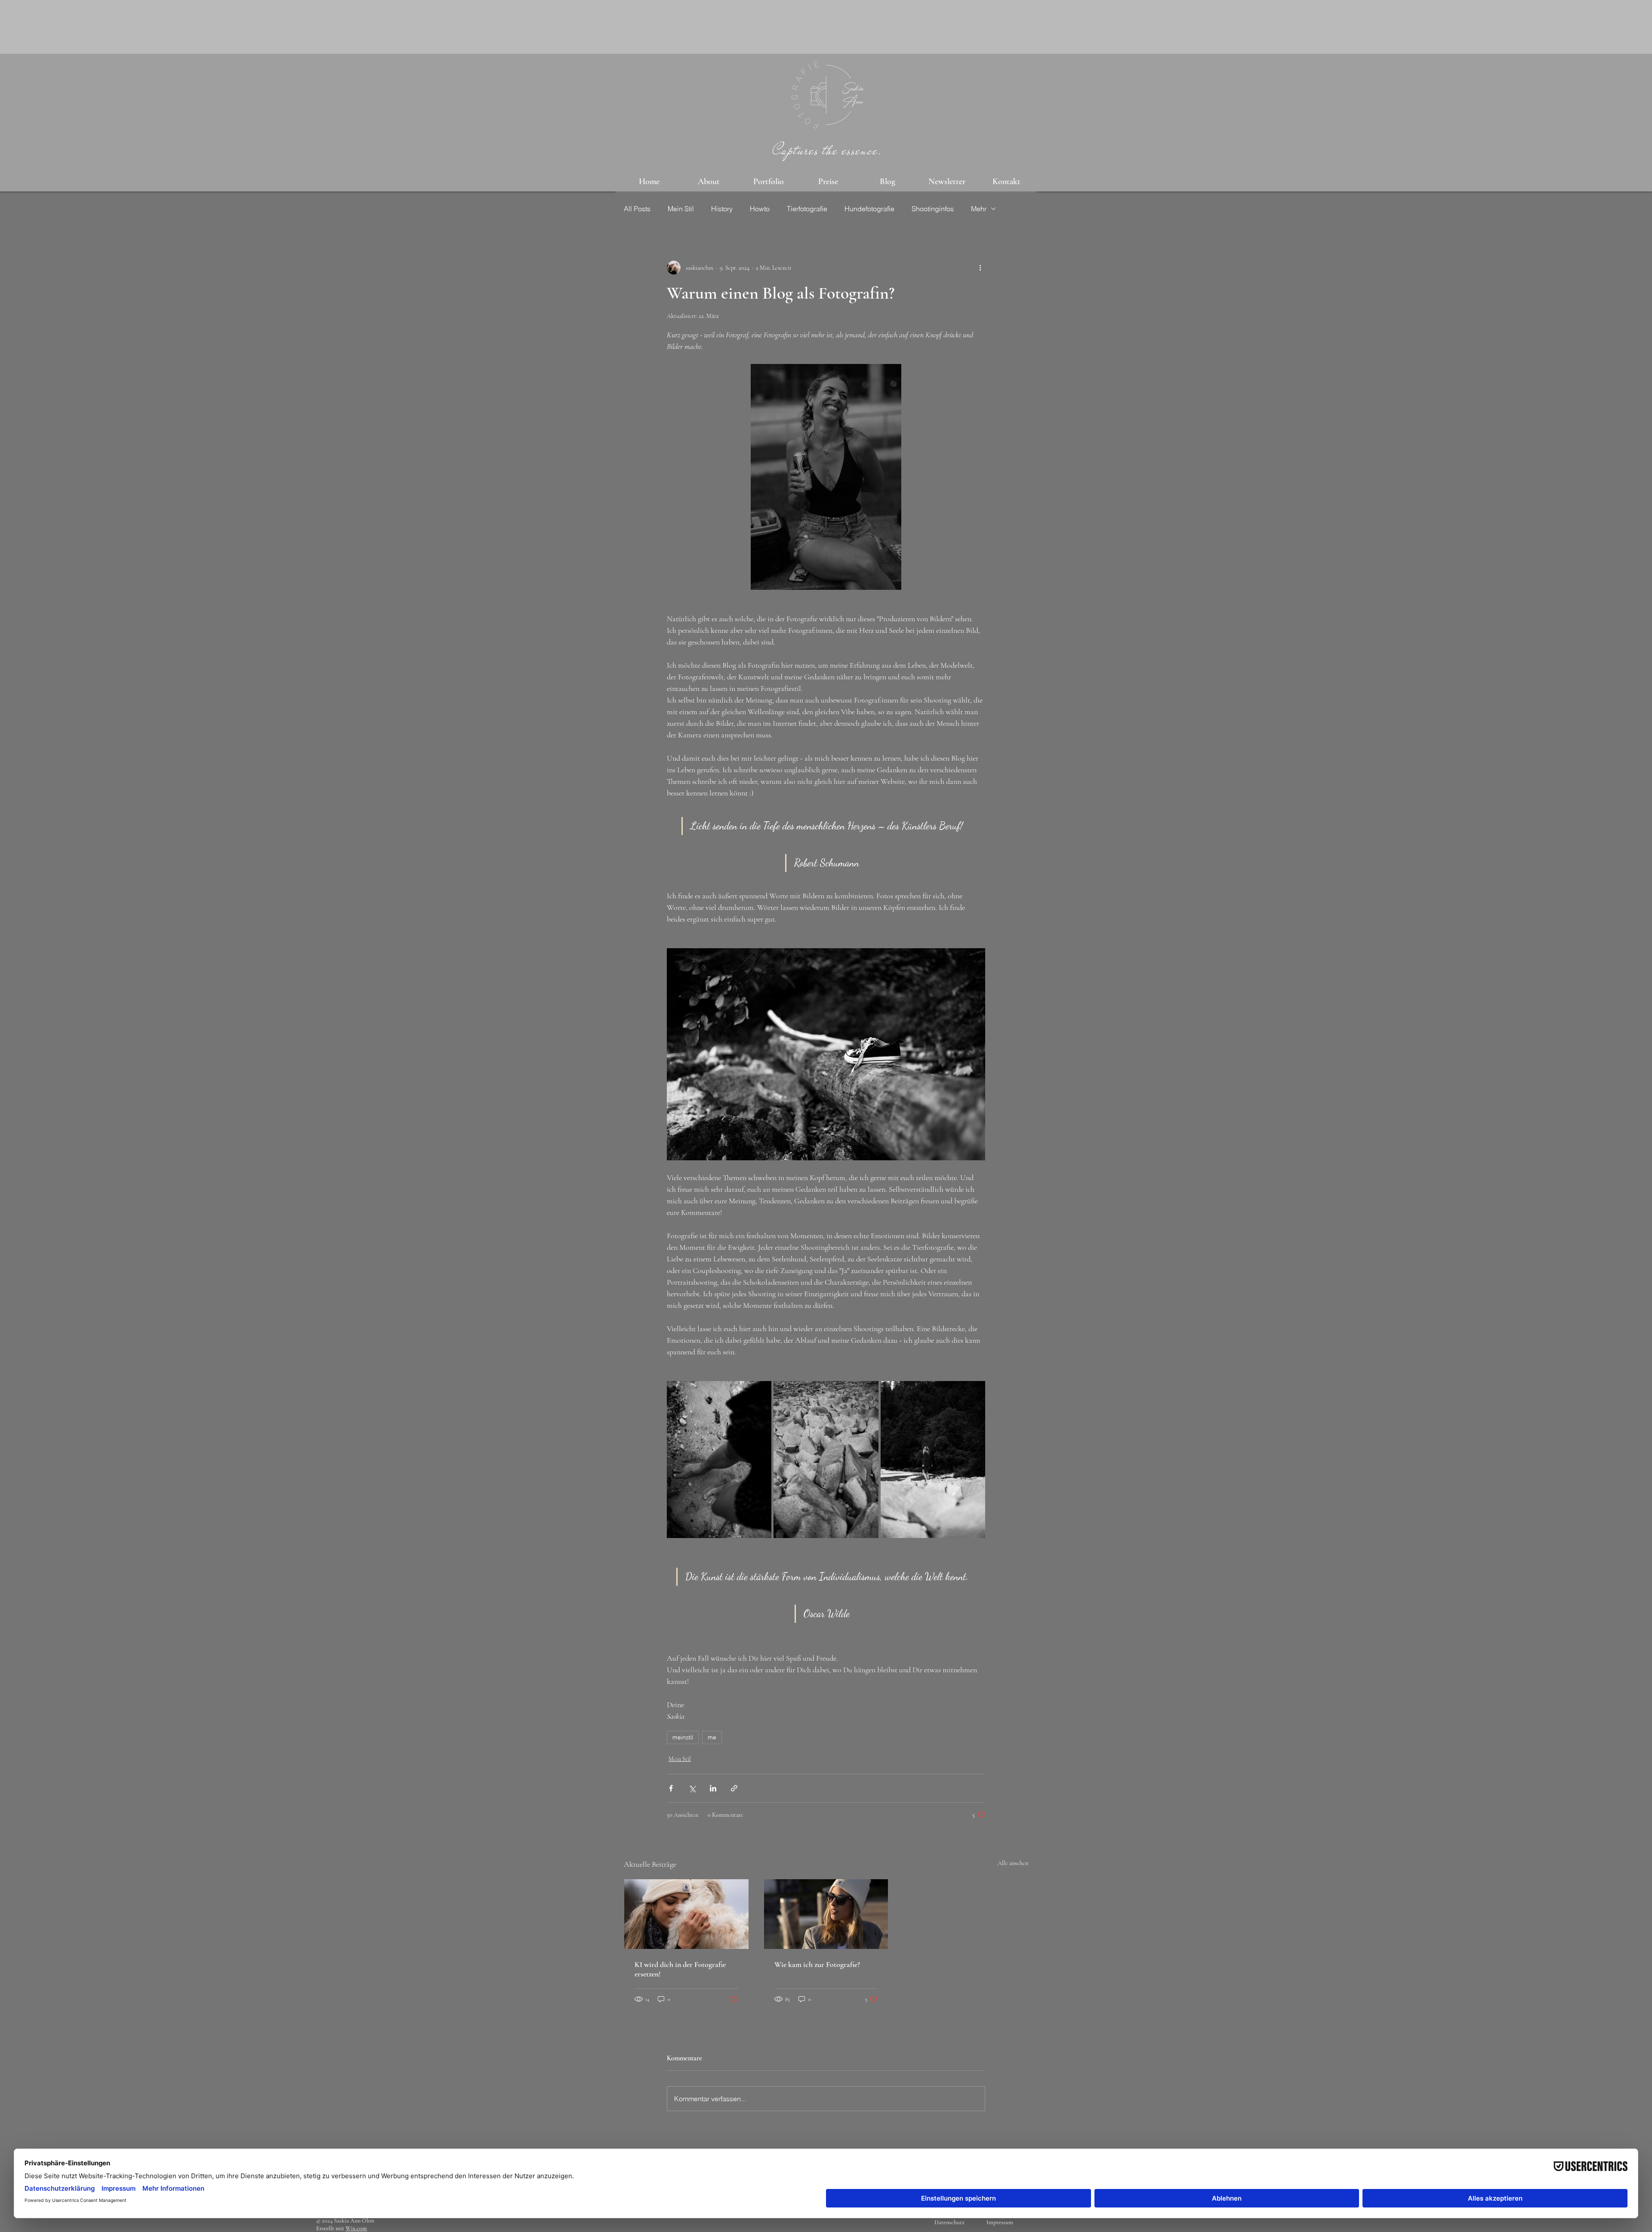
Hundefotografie (869, 209)
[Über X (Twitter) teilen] (692, 1788)
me (712, 1737)
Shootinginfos (933, 209)
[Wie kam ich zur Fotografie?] (826, 1914)
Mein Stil (681, 209)
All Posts (637, 209)
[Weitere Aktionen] (980, 268)
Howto (760, 209)
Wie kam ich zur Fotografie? (817, 1964)
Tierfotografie (807, 209)
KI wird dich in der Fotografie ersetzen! (680, 1969)
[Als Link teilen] (734, 1788)
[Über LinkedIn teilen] (713, 1788)
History (722, 209)
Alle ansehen (1013, 1863)
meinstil (683, 1737)
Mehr (979, 209)
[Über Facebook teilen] (671, 1788)
